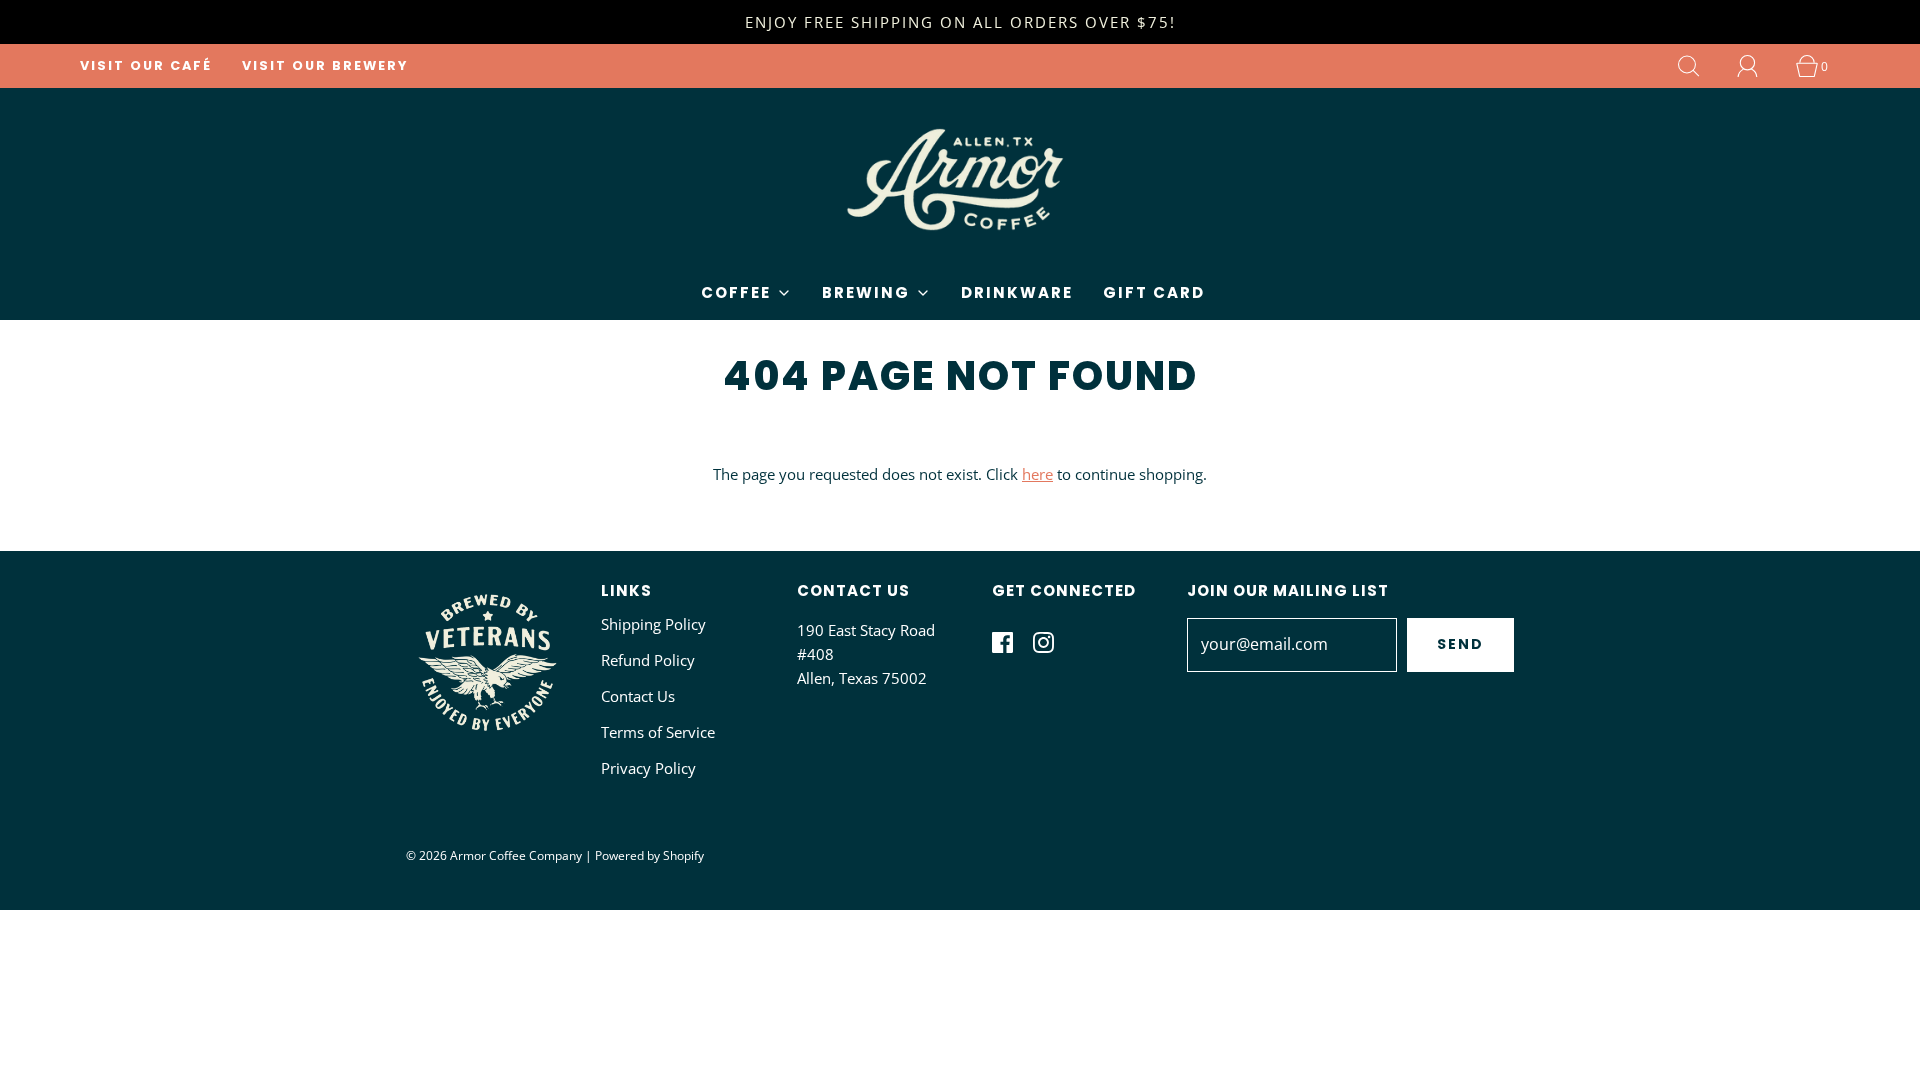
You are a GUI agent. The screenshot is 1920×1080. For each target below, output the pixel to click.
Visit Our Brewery (325, 65)
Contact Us (638, 696)
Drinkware (1017, 292)
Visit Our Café (146, 65)
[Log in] (1759, 66)
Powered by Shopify (649, 855)
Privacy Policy (648, 768)
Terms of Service (658, 732)
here (1037, 474)
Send (1460, 644)
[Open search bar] (1700, 66)
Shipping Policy (653, 624)
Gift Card (1154, 292)
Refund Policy (648, 660)
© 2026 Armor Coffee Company (494, 855)
